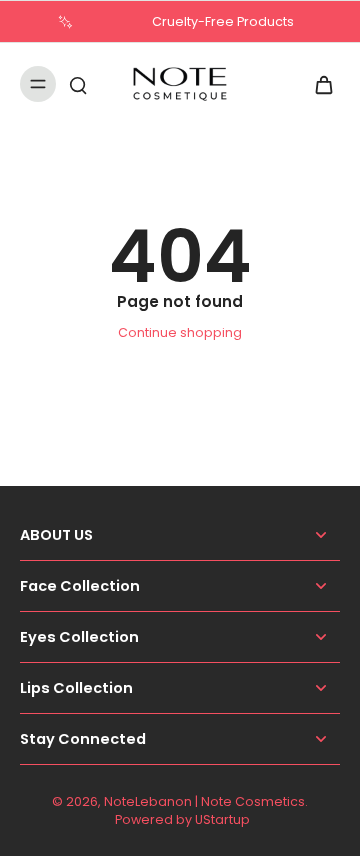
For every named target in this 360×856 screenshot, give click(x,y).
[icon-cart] (318, 84)
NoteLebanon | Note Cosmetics (204, 801)
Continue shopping (180, 332)
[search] (78, 84)
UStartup (222, 819)
